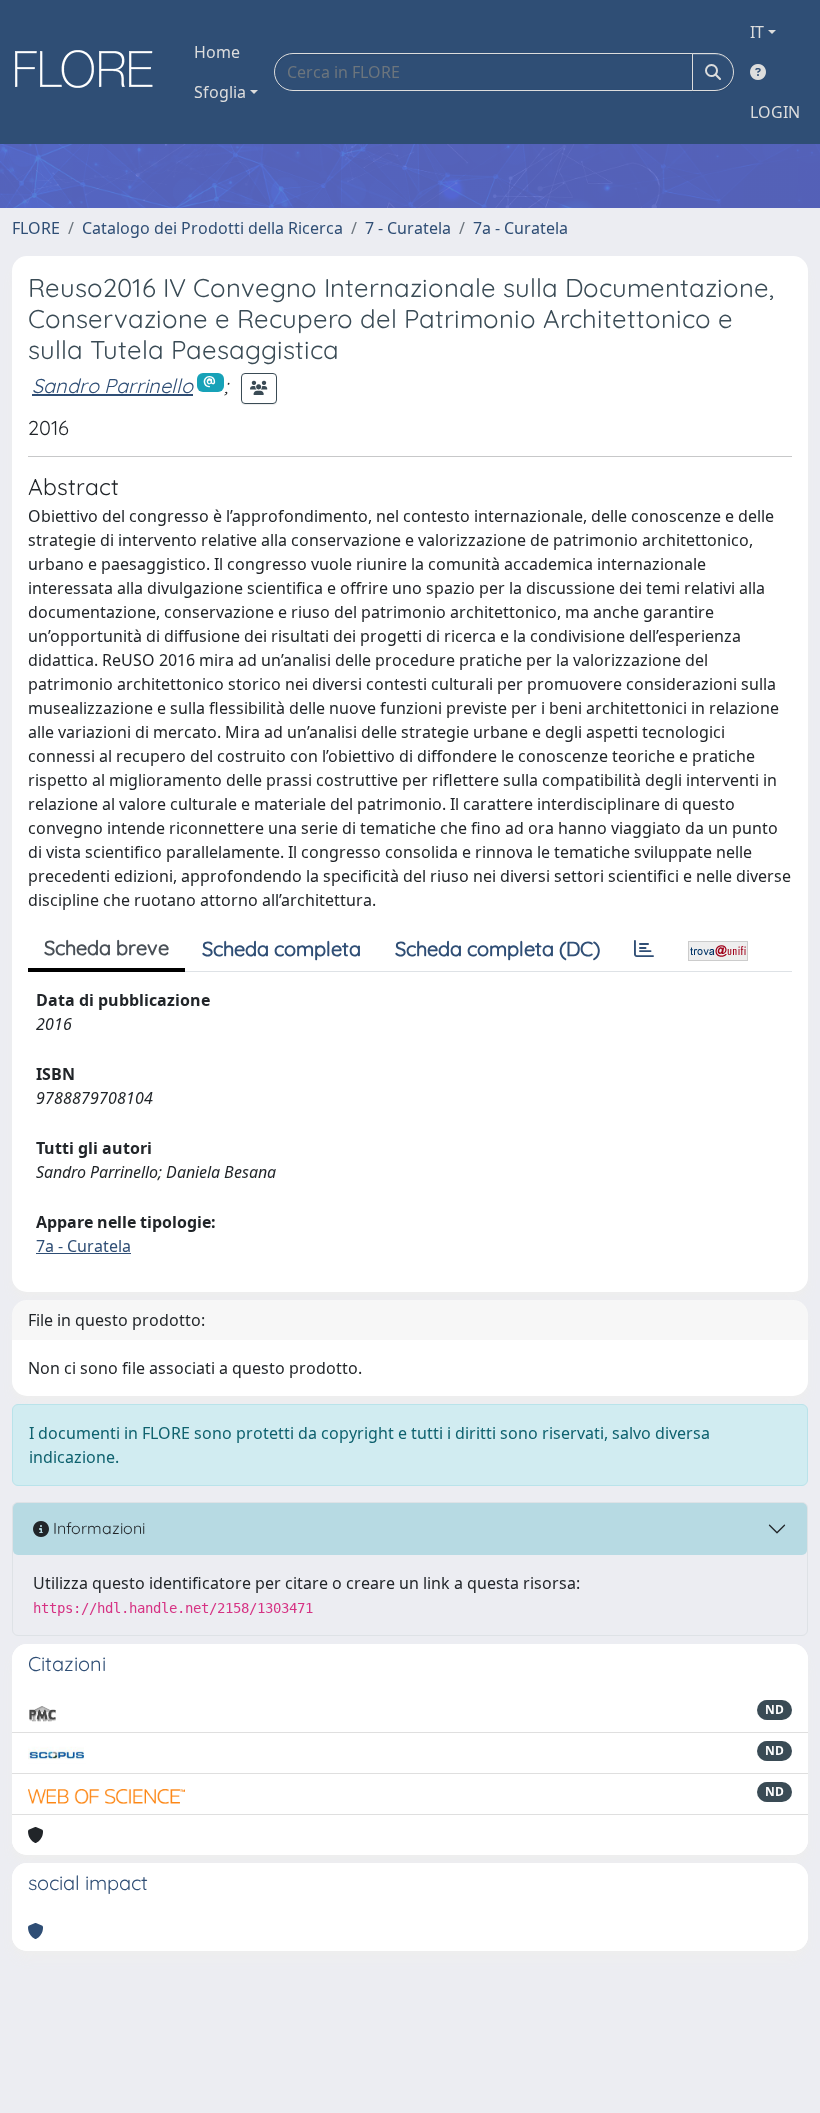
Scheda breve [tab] (106, 947)
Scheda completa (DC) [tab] (497, 948)
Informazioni (97, 1528)
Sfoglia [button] (220, 92)
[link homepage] (91, 72)
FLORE (36, 228)
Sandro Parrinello (112, 385)
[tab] (644, 949)
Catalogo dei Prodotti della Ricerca (212, 228)
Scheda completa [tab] (281, 948)
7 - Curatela (408, 228)
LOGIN (775, 112)
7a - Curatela (520, 228)
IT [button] (757, 32)
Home (217, 52)
